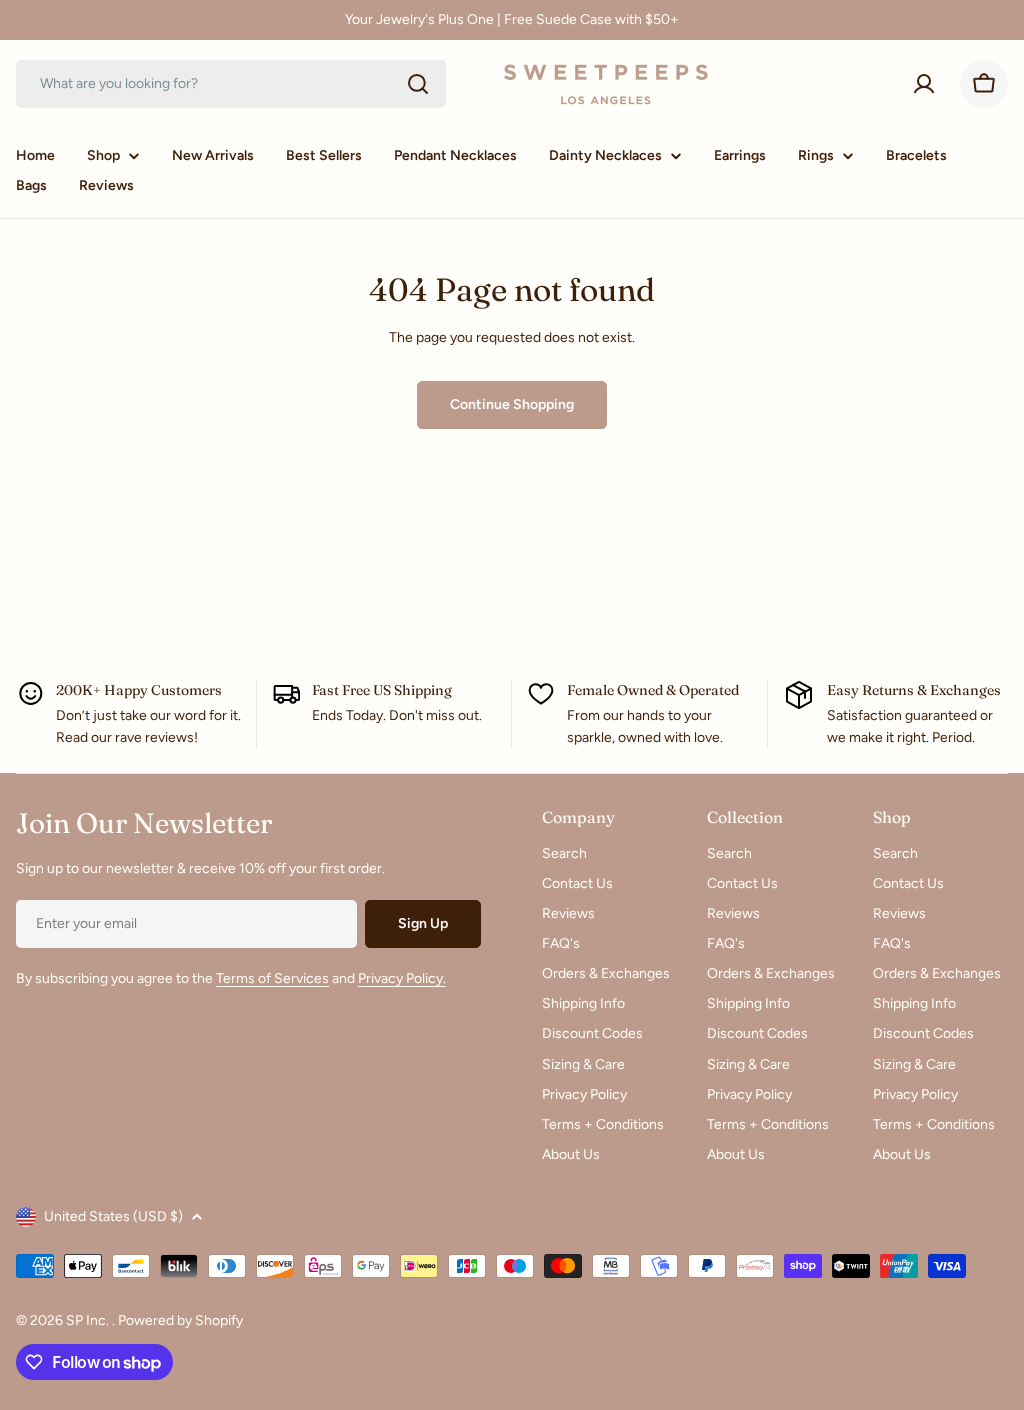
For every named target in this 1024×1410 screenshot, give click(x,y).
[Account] (924, 84)
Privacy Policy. (402, 978)
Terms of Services (272, 978)
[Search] (418, 84)
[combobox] (231, 84)
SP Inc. (89, 1320)
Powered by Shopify (180, 1320)
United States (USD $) (113, 1216)
